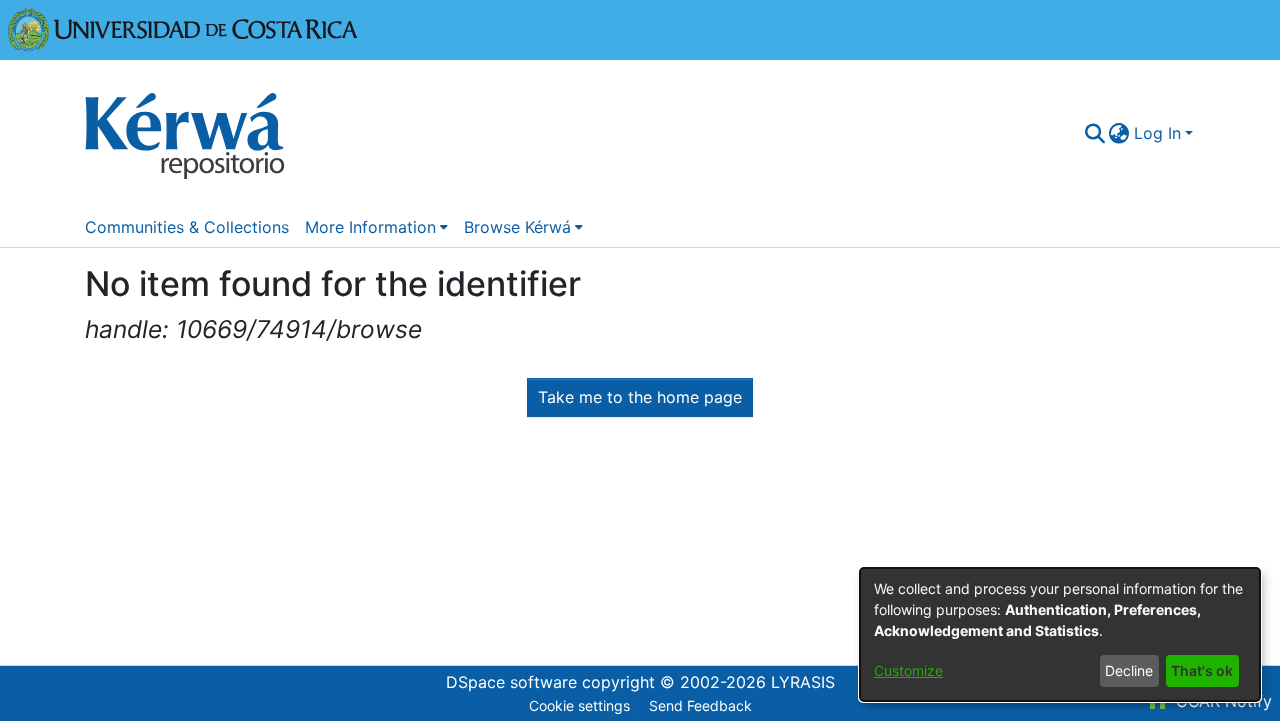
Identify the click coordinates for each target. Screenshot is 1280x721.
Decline (1129, 670)
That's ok (1202, 670)
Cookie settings (579, 705)
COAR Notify (1221, 701)
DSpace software (511, 682)
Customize (908, 670)
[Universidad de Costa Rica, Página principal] (183, 28)
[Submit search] (1094, 133)
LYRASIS (803, 682)
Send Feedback (700, 705)
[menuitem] (1119, 133)
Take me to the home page (640, 397)
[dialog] (1060, 634)
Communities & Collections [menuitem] (187, 227)
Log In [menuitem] (1157, 133)
